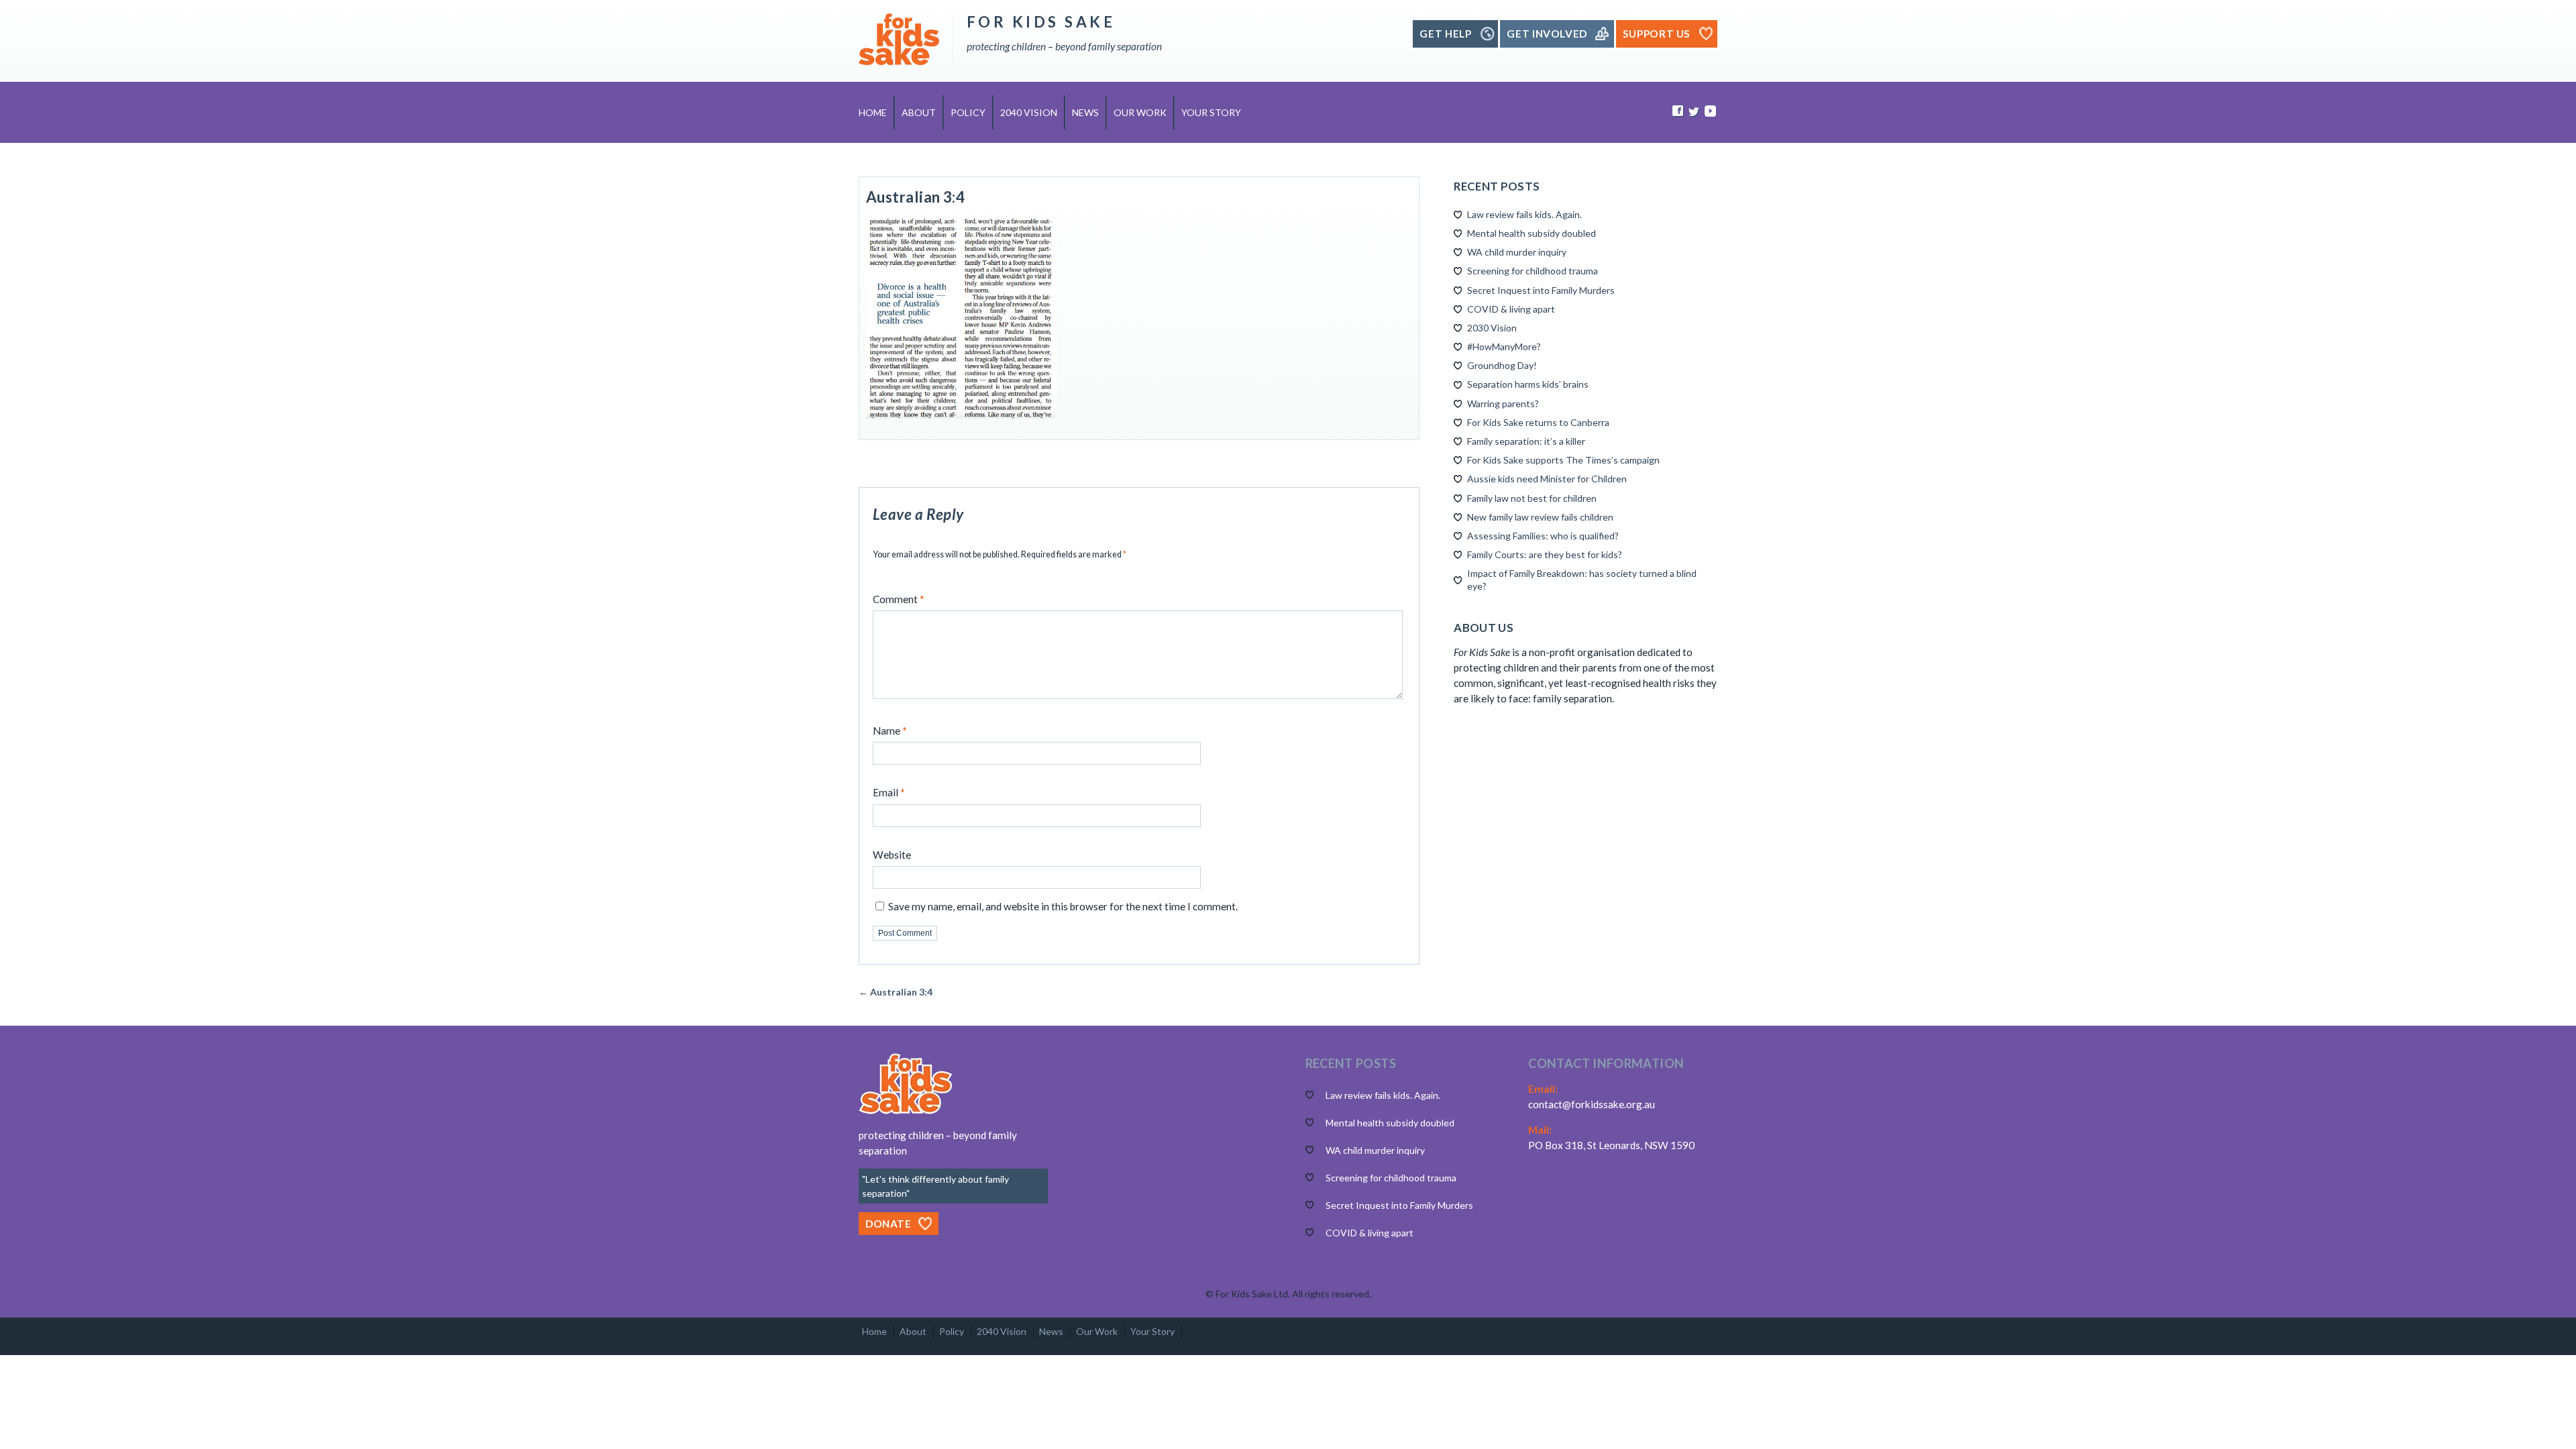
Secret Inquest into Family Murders (1541, 290)
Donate (889, 1224)
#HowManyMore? (1504, 346)
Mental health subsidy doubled (1532, 233)
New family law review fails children (1540, 517)
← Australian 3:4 (896, 992)
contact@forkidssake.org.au (1592, 1104)
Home (873, 112)
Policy (968, 112)
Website (892, 855)
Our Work (1140, 112)
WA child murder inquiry (1517, 252)
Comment (899, 599)
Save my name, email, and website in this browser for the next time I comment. (1063, 906)
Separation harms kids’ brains (1528, 384)
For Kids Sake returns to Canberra (1538, 422)
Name (890, 731)
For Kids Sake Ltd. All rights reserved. (1293, 1294)
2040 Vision (1029, 112)
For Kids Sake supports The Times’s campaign (1563, 460)
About (919, 112)
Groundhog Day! (1502, 365)
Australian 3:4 (915, 197)
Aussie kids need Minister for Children (1547, 479)
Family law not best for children (1532, 498)
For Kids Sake (1041, 22)
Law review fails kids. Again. (1524, 214)
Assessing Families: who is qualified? (1543, 536)
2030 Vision (1492, 328)
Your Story (1211, 112)
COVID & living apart (1511, 309)
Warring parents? (1503, 404)
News (1085, 112)
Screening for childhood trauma (1533, 271)
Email (889, 792)
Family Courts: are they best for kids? (1545, 554)
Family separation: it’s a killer (1526, 441)
